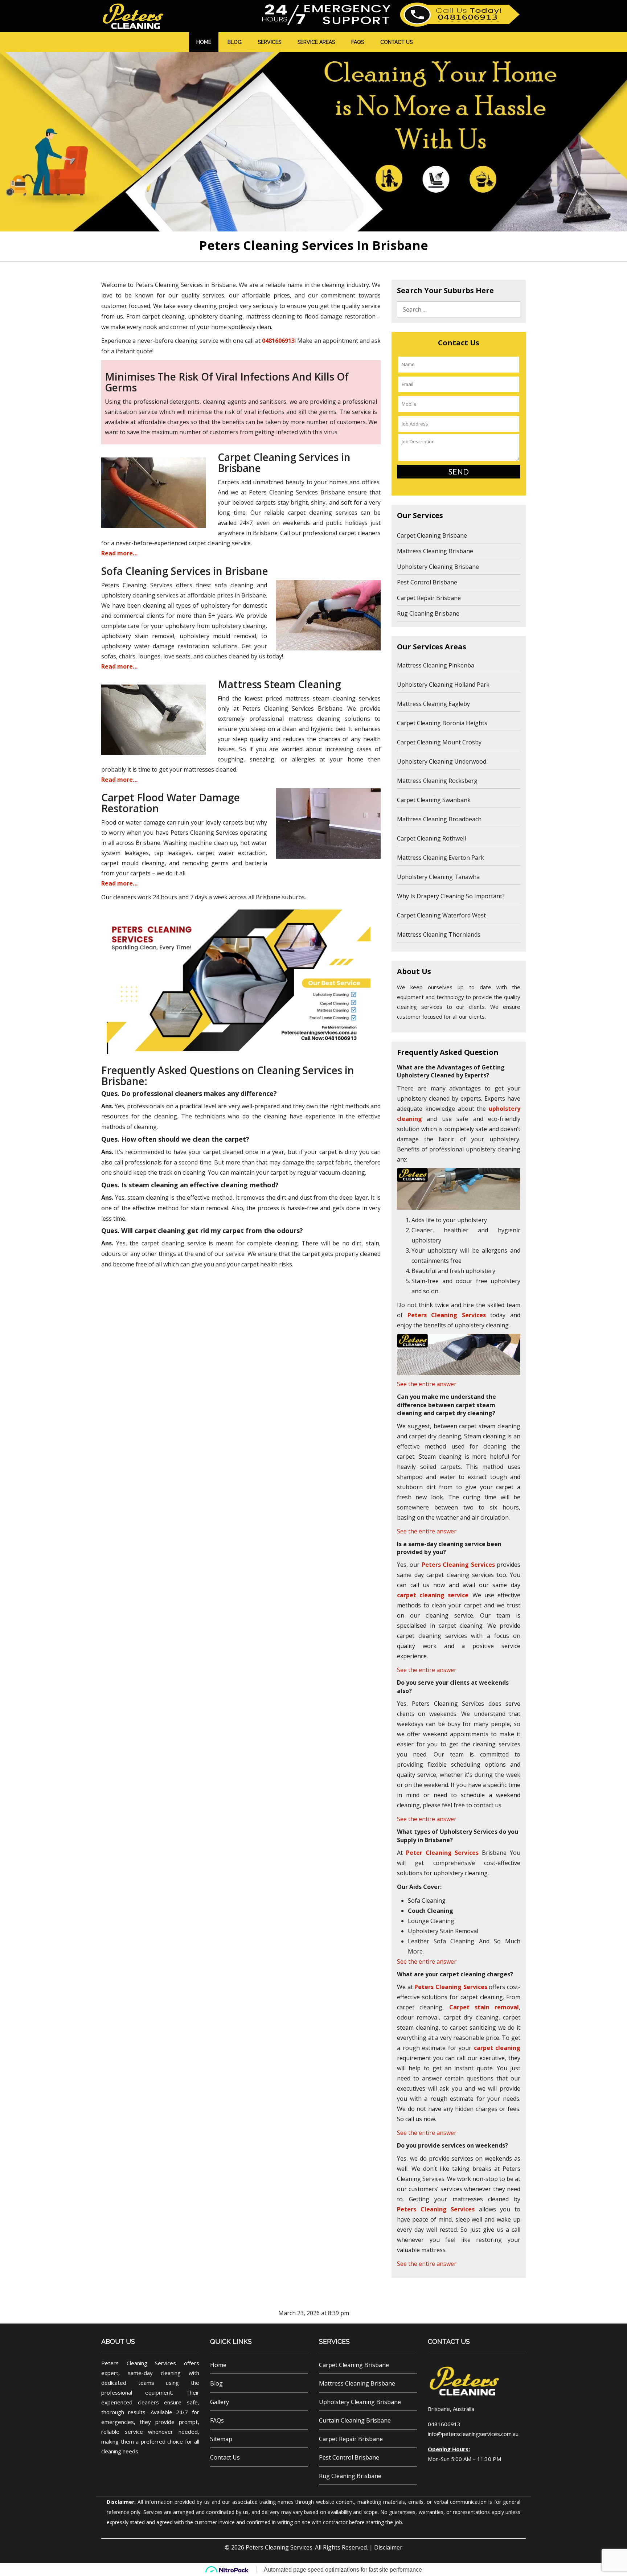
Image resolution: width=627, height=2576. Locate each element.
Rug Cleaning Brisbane (428, 613)
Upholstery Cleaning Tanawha (438, 877)
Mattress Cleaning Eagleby (433, 704)
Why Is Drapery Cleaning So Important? (451, 896)
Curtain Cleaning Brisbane (355, 2420)
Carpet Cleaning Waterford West (441, 915)
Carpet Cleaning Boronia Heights (442, 723)
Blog (235, 42)
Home (204, 42)
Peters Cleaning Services (279, 2547)
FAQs (358, 42)
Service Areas (316, 42)
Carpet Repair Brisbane (429, 598)
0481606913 (278, 341)
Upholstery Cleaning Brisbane (438, 567)
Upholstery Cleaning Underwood (442, 761)
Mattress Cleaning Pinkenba (436, 665)
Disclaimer (388, 2547)
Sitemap (221, 2439)
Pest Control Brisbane (427, 582)
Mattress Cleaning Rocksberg (437, 781)
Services (270, 42)
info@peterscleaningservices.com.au (473, 2434)
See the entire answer (427, 1384)
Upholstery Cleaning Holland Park (443, 685)
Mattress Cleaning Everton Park (440, 858)
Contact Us (396, 42)
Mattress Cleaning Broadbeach (439, 819)
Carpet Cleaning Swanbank (434, 800)
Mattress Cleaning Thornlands (439, 934)
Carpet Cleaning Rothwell (431, 838)
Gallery (220, 2402)
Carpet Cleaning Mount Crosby (439, 742)
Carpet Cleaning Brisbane (432, 535)
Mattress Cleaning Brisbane (435, 551)
